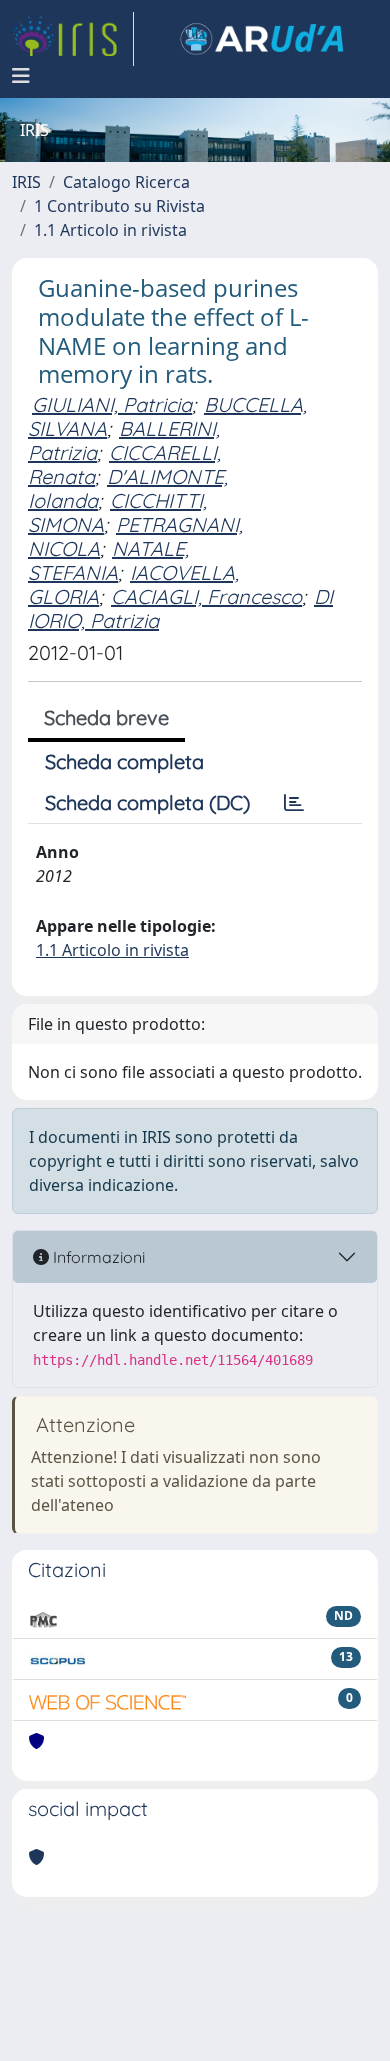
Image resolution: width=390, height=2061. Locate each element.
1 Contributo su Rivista (119, 206)
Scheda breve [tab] (106, 717)
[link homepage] (73, 39)
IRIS (26, 182)
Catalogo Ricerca (126, 182)
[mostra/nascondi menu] (21, 76)
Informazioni (97, 1257)
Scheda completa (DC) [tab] (147, 802)
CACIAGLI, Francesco (206, 596)
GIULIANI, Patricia (112, 404)
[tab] (294, 803)
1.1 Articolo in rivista (110, 230)
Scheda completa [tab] (124, 761)
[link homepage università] (262, 39)
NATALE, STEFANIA (108, 560)
